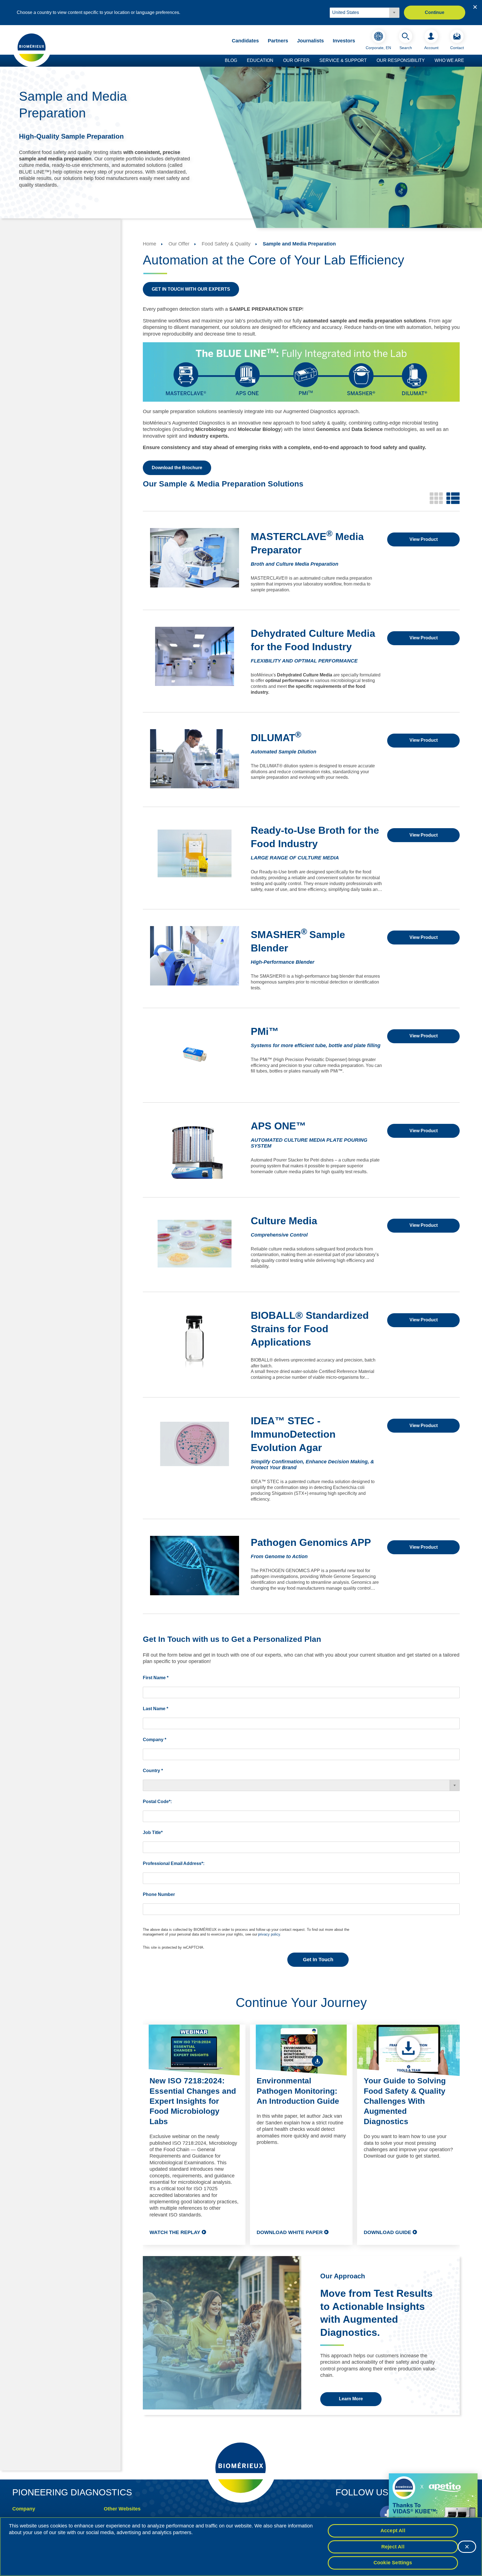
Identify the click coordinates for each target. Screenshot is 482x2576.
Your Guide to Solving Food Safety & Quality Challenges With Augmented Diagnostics (405, 2101)
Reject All (393, 2547)
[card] (436, 498)
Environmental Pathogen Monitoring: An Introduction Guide (298, 2091)
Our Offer (296, 60)
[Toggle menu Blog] (240, 61)
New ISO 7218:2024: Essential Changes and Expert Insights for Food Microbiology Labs (193, 2101)
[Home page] (32, 47)
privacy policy (269, 1934)
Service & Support (343, 60)
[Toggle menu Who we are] (467, 61)
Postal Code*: (157, 1802)
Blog (231, 60)
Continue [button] (435, 12)
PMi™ (265, 1031)
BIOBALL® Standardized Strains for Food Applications (310, 1329)
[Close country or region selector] (475, 7)
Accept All (393, 2531)
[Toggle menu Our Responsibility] (428, 61)
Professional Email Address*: (174, 1863)
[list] (453, 498)
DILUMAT (276, 738)
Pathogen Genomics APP (311, 1542)
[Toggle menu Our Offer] (312, 61)
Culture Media (284, 1221)
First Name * (156, 1678)
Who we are (449, 60)
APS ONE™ (278, 1126)
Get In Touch (318, 1960)
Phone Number (159, 1894)
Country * (153, 1771)
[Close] (467, 2547)
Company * (155, 1740)
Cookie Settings (393, 2563)
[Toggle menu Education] (276, 61)
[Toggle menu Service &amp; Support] (370, 61)
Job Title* (153, 1832)
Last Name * (156, 1709)
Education (260, 60)
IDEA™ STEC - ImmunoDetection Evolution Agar (293, 1434)
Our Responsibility (401, 60)
